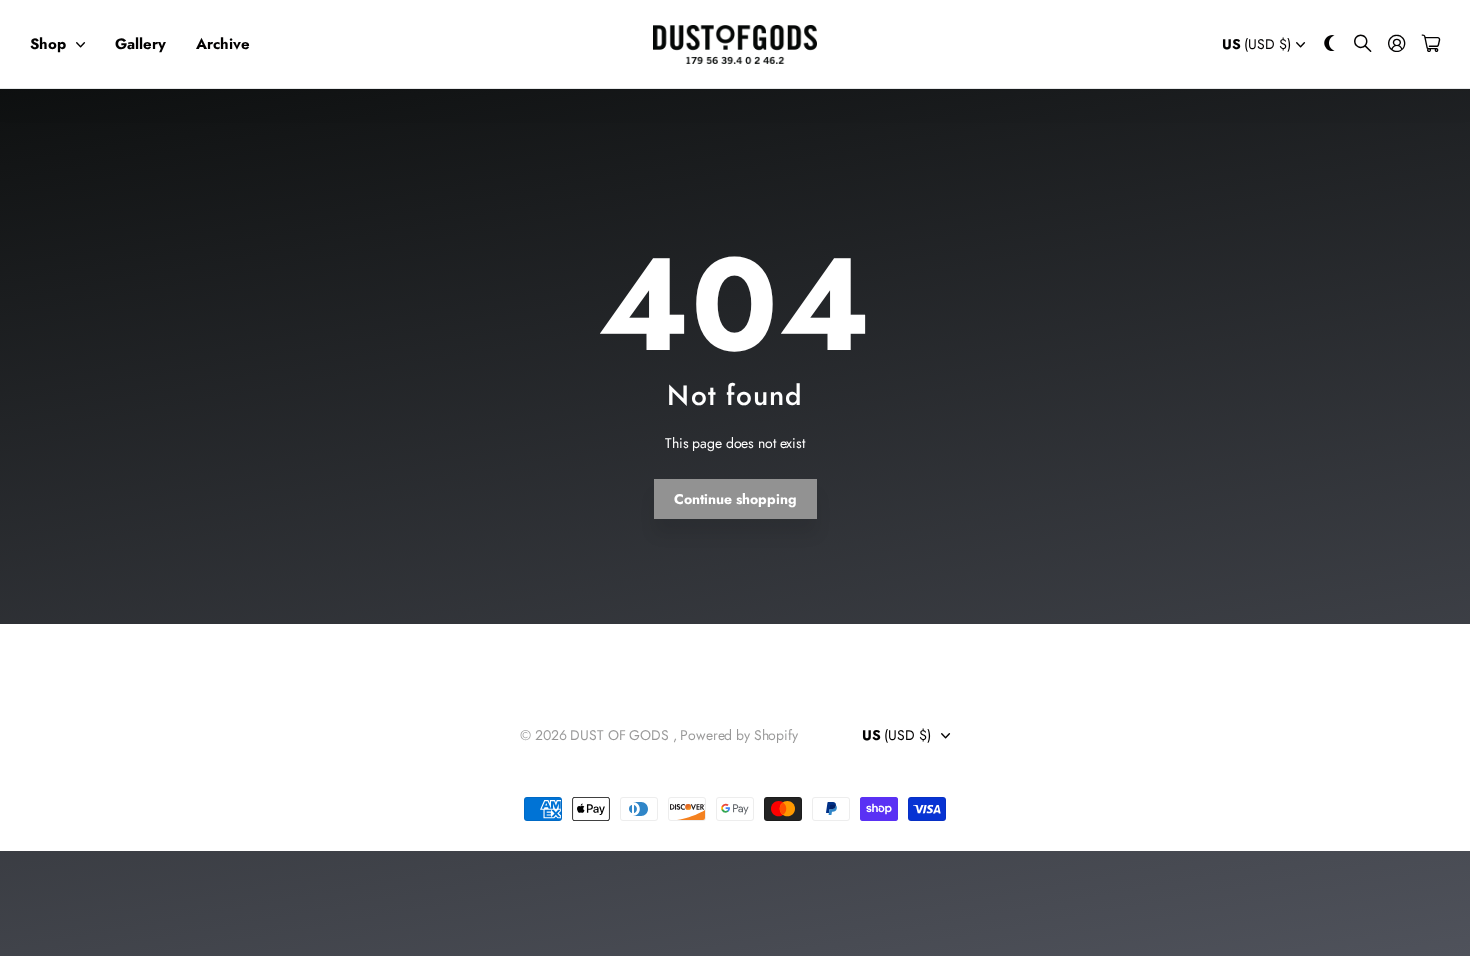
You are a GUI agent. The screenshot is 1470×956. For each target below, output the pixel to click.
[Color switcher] (1330, 44)
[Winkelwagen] (1431, 44)
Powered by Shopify (738, 735)
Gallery (140, 44)
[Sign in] (1397, 44)
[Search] (1363, 44)
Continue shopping (735, 499)
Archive (223, 44)
